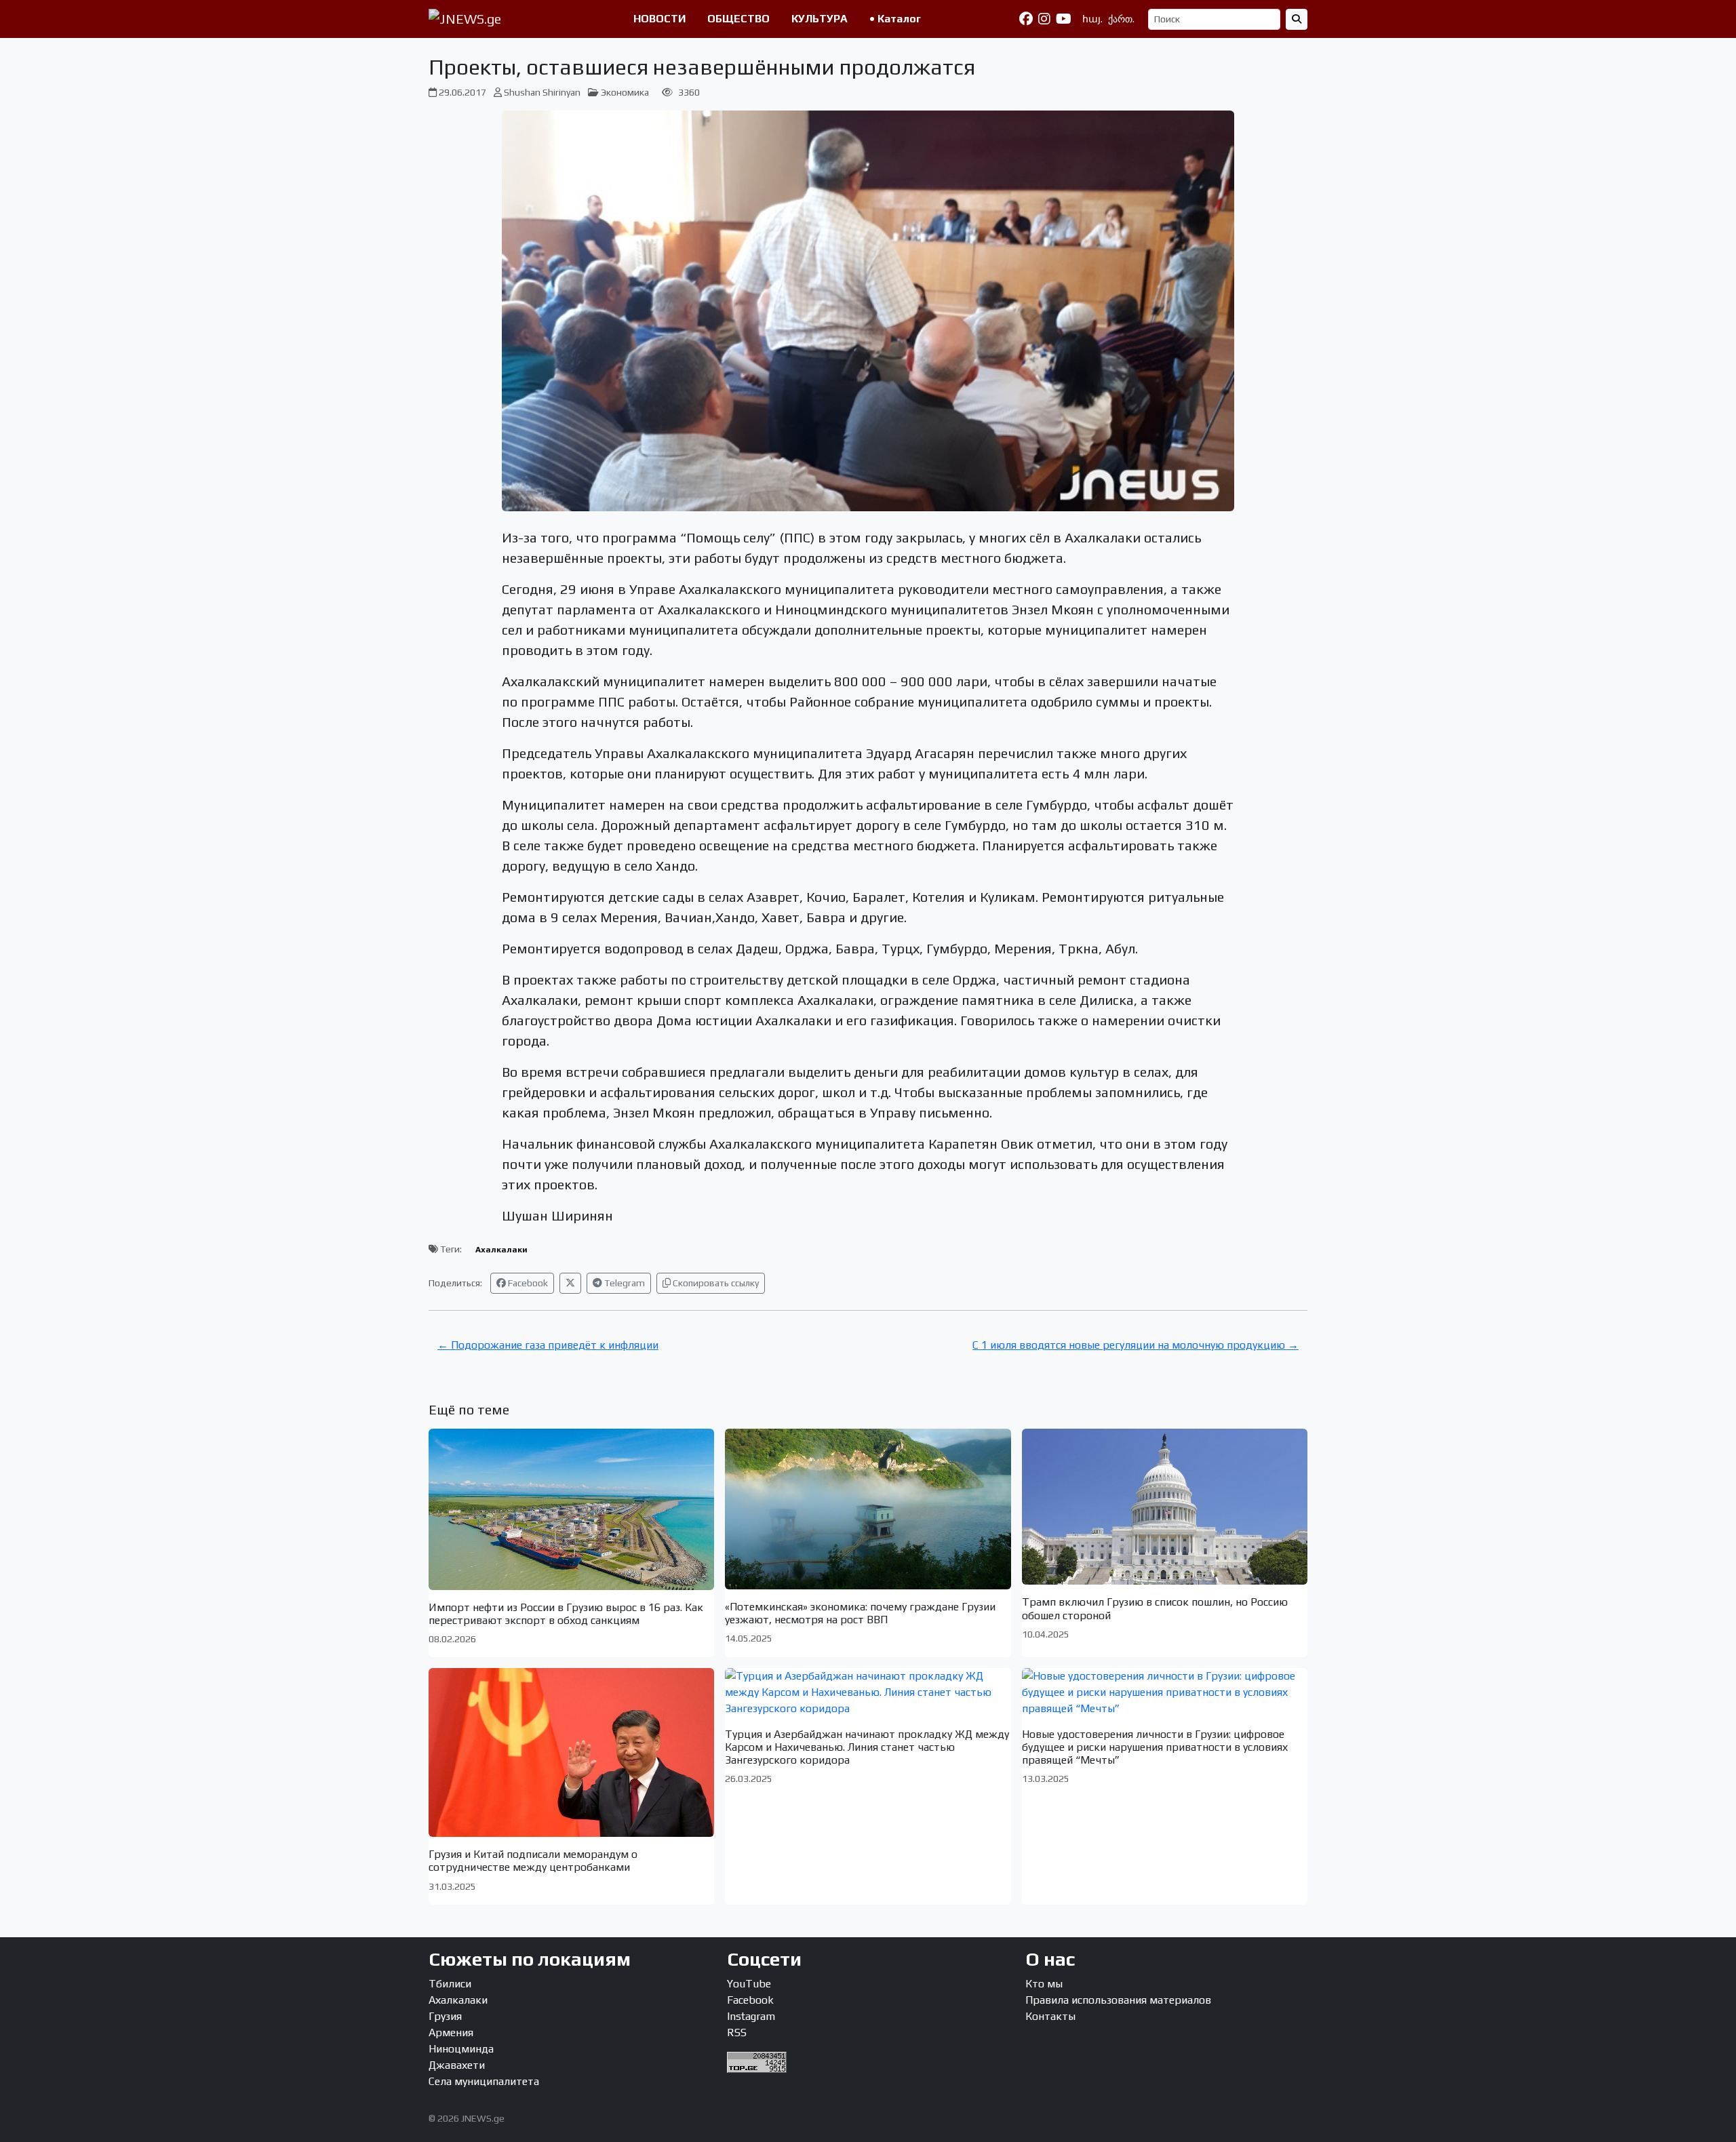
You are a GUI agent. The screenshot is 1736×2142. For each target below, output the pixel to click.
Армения (451, 2032)
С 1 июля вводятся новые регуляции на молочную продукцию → (1136, 1345)
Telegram (624, 1283)
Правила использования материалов (1118, 2000)
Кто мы (1044, 1984)
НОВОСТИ (659, 19)
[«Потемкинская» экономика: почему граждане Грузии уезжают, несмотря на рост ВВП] (868, 1509)
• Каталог (895, 19)
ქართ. (1121, 19)
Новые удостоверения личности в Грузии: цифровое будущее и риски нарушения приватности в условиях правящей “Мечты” (1155, 1747)
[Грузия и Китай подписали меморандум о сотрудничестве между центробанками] (571, 1752)
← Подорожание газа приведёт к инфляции (548, 1345)
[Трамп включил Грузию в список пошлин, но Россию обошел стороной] (1165, 1507)
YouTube (749, 1984)
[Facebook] (1026, 19)
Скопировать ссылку (715, 1283)
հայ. (1092, 19)
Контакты (1050, 2016)
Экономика (625, 92)
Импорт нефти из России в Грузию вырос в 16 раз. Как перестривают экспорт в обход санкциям (566, 1614)
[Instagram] (1044, 19)
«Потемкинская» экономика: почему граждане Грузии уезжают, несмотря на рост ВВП (860, 1613)
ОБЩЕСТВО (738, 19)
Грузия (445, 2016)
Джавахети (457, 2065)
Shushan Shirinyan (542, 92)
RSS (737, 2032)
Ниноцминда (461, 2049)
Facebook (527, 1283)
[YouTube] (1064, 19)
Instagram (751, 2016)
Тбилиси (450, 1984)
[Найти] (1297, 19)
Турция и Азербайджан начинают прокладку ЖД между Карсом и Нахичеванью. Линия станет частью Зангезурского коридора (867, 1747)
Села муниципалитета (484, 2081)
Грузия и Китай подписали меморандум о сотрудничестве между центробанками (533, 1861)
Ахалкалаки (501, 1250)
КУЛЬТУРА (820, 19)
